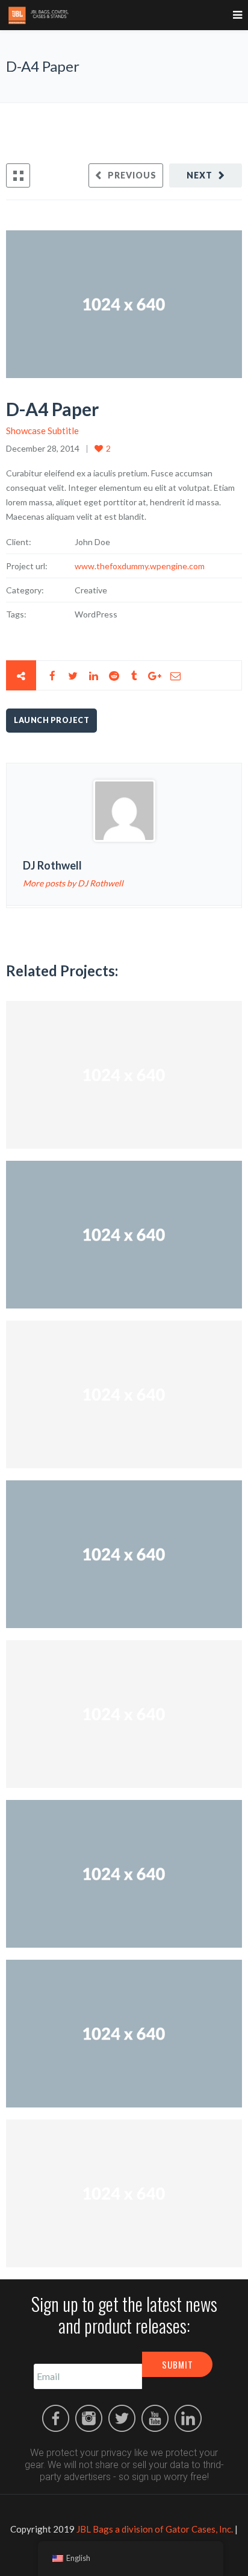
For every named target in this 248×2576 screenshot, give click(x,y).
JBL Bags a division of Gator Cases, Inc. (155, 2529)
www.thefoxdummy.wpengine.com (140, 566)
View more (124, 1075)
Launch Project (51, 720)
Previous (132, 175)
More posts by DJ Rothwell (73, 883)
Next (200, 175)
